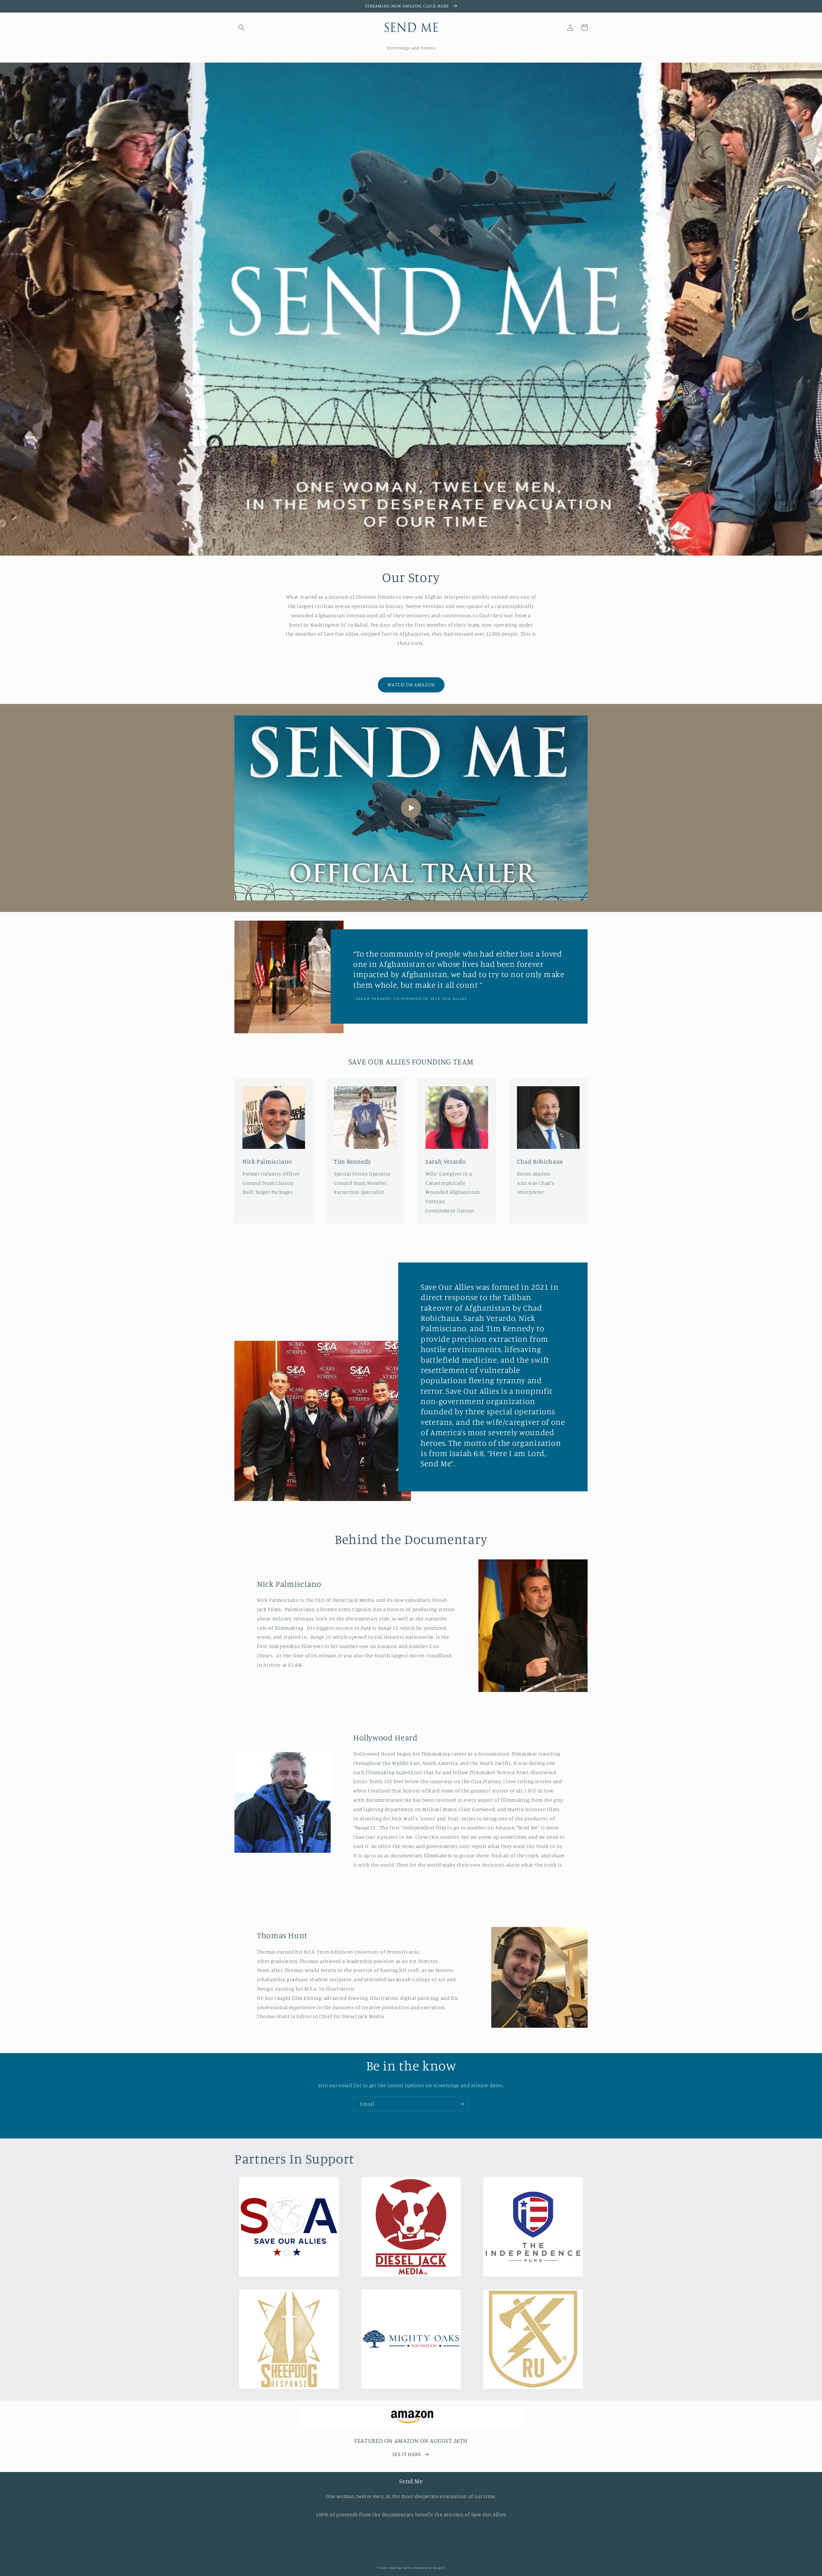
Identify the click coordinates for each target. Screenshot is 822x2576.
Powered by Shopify (429, 2568)
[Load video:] (411, 808)
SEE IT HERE (407, 2454)
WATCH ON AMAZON (411, 685)
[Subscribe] (461, 2104)
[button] (241, 28)
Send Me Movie (400, 2568)
